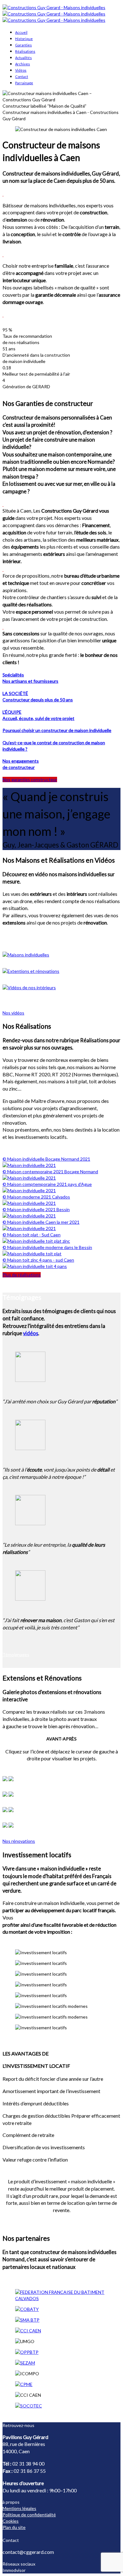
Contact (22, 77)
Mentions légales (19, 2508)
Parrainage (24, 83)
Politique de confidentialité (29, 2515)
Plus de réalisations (22, 1275)
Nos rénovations (19, 1841)
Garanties (23, 45)
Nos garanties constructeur (30, 779)
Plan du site (14, 2527)
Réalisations (25, 51)
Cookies (11, 2521)
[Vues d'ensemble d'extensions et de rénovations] (61, 971)
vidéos (31, 1333)
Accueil (21, 32)
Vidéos (21, 70)
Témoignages (16, 1654)
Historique (24, 39)
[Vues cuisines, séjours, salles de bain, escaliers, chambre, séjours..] (61, 988)
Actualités (23, 58)
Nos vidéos (13, 1013)
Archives (23, 64)
